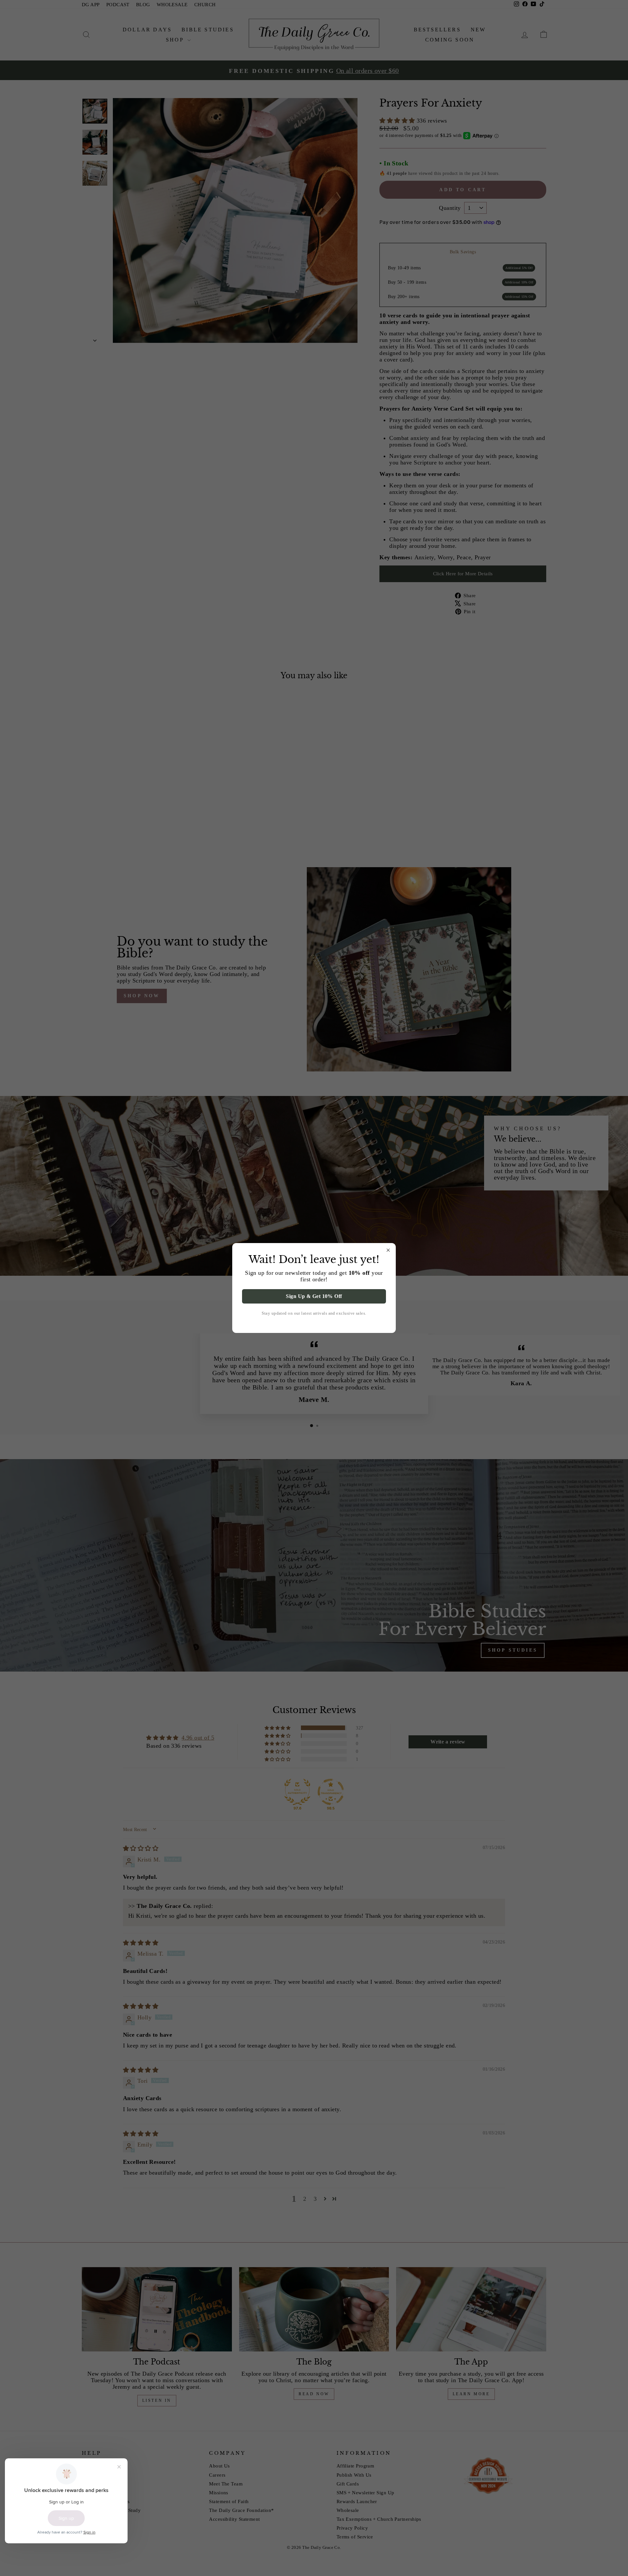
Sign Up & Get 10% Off (314, 1296)
